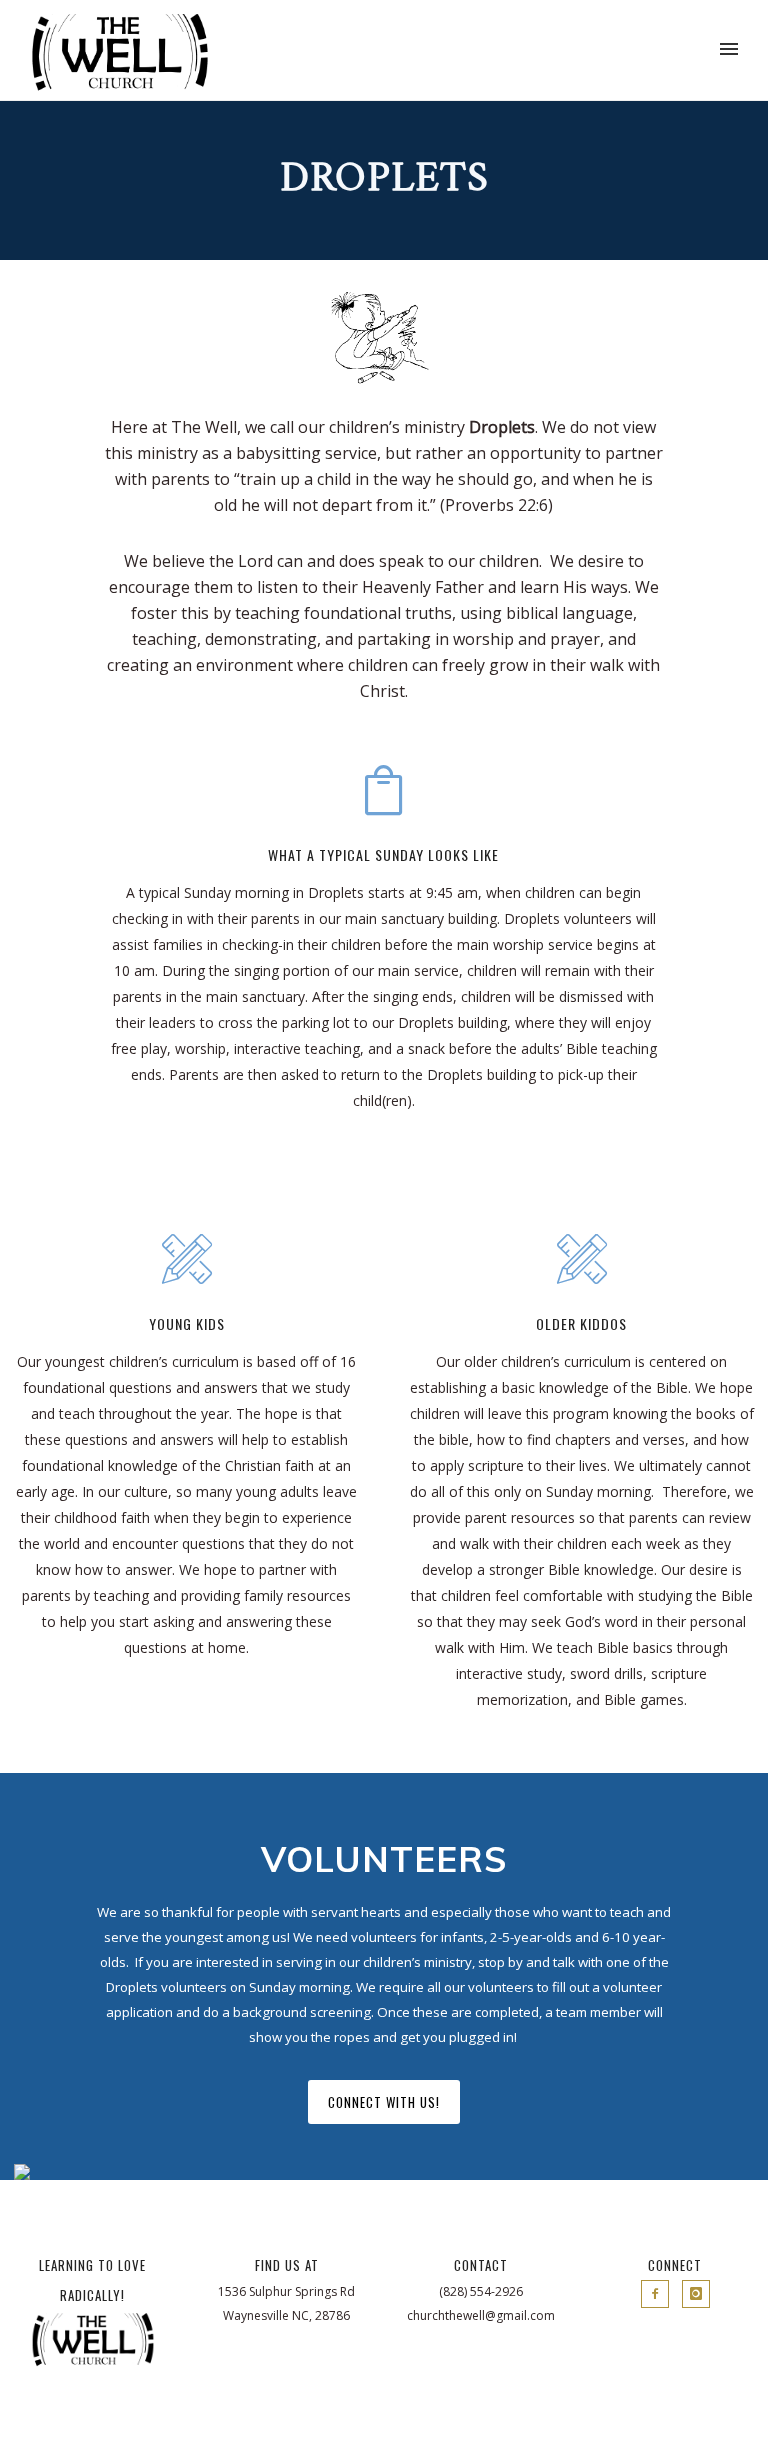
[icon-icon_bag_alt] (384, 792)
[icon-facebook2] (660, 2294)
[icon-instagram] (696, 2294)
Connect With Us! (384, 2102)
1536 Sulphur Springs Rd (286, 2291)
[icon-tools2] (187, 1261)
